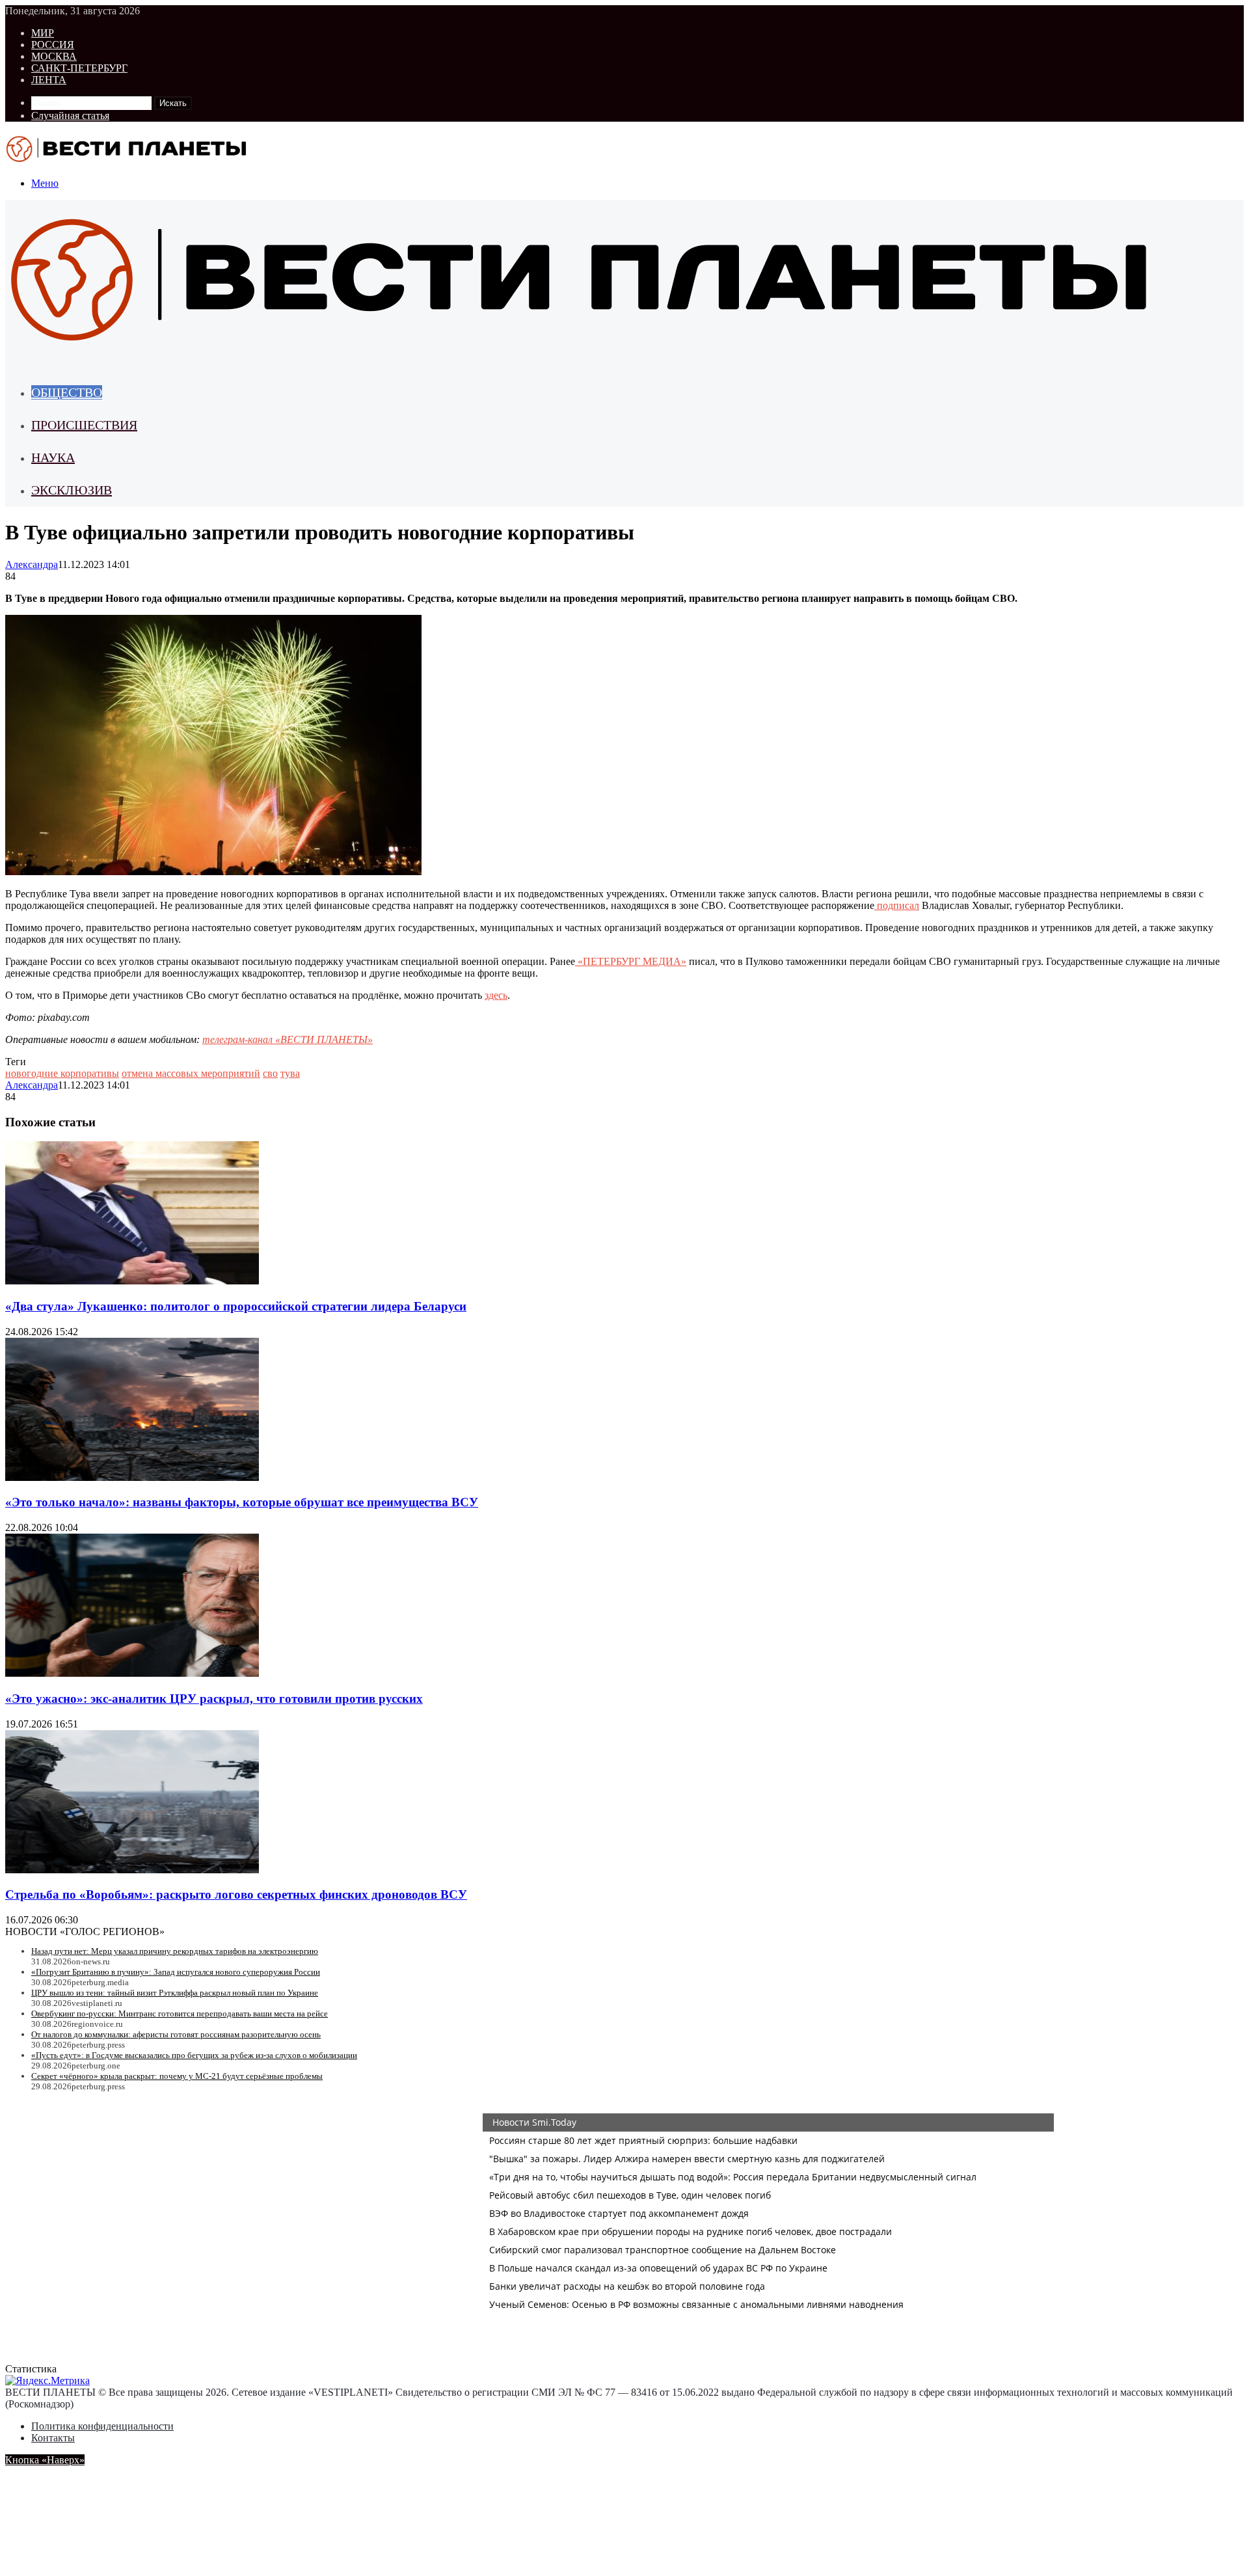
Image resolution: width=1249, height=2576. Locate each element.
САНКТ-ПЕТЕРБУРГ (79, 68)
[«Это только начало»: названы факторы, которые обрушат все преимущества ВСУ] (132, 1477)
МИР (43, 33)
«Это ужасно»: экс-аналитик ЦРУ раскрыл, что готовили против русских (214, 1699)
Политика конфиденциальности (102, 2426)
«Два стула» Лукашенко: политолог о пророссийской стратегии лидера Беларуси (236, 1306)
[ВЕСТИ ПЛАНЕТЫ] (128, 161)
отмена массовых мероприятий (191, 1073)
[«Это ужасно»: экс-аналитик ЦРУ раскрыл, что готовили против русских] (132, 1673)
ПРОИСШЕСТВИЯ (84, 425)
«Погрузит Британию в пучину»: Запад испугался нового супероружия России (176, 1972)
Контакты (53, 2438)
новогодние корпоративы (62, 1073)
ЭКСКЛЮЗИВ (72, 490)
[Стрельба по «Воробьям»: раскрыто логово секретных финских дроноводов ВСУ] (132, 1870)
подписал (897, 905)
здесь (496, 995)
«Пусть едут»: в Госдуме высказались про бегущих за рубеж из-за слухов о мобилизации (194, 2055)
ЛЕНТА (49, 80)
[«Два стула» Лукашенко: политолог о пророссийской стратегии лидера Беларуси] (132, 1281)
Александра (32, 564)
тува (290, 1073)
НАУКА (53, 457)
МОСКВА (54, 56)
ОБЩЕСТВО (67, 392)
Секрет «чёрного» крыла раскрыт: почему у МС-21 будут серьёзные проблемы (177, 2076)
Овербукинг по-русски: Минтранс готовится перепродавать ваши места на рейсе (180, 2013)
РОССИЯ (53, 45)
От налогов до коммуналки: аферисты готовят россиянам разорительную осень (176, 2034)
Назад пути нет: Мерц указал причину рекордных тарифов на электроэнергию (175, 1951)
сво (270, 1073)
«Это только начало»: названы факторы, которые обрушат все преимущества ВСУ (242, 1502)
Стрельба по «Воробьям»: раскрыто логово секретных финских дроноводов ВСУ (236, 1894)
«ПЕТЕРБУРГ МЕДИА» (631, 961)
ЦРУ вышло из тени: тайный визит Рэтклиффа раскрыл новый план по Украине (175, 1993)
